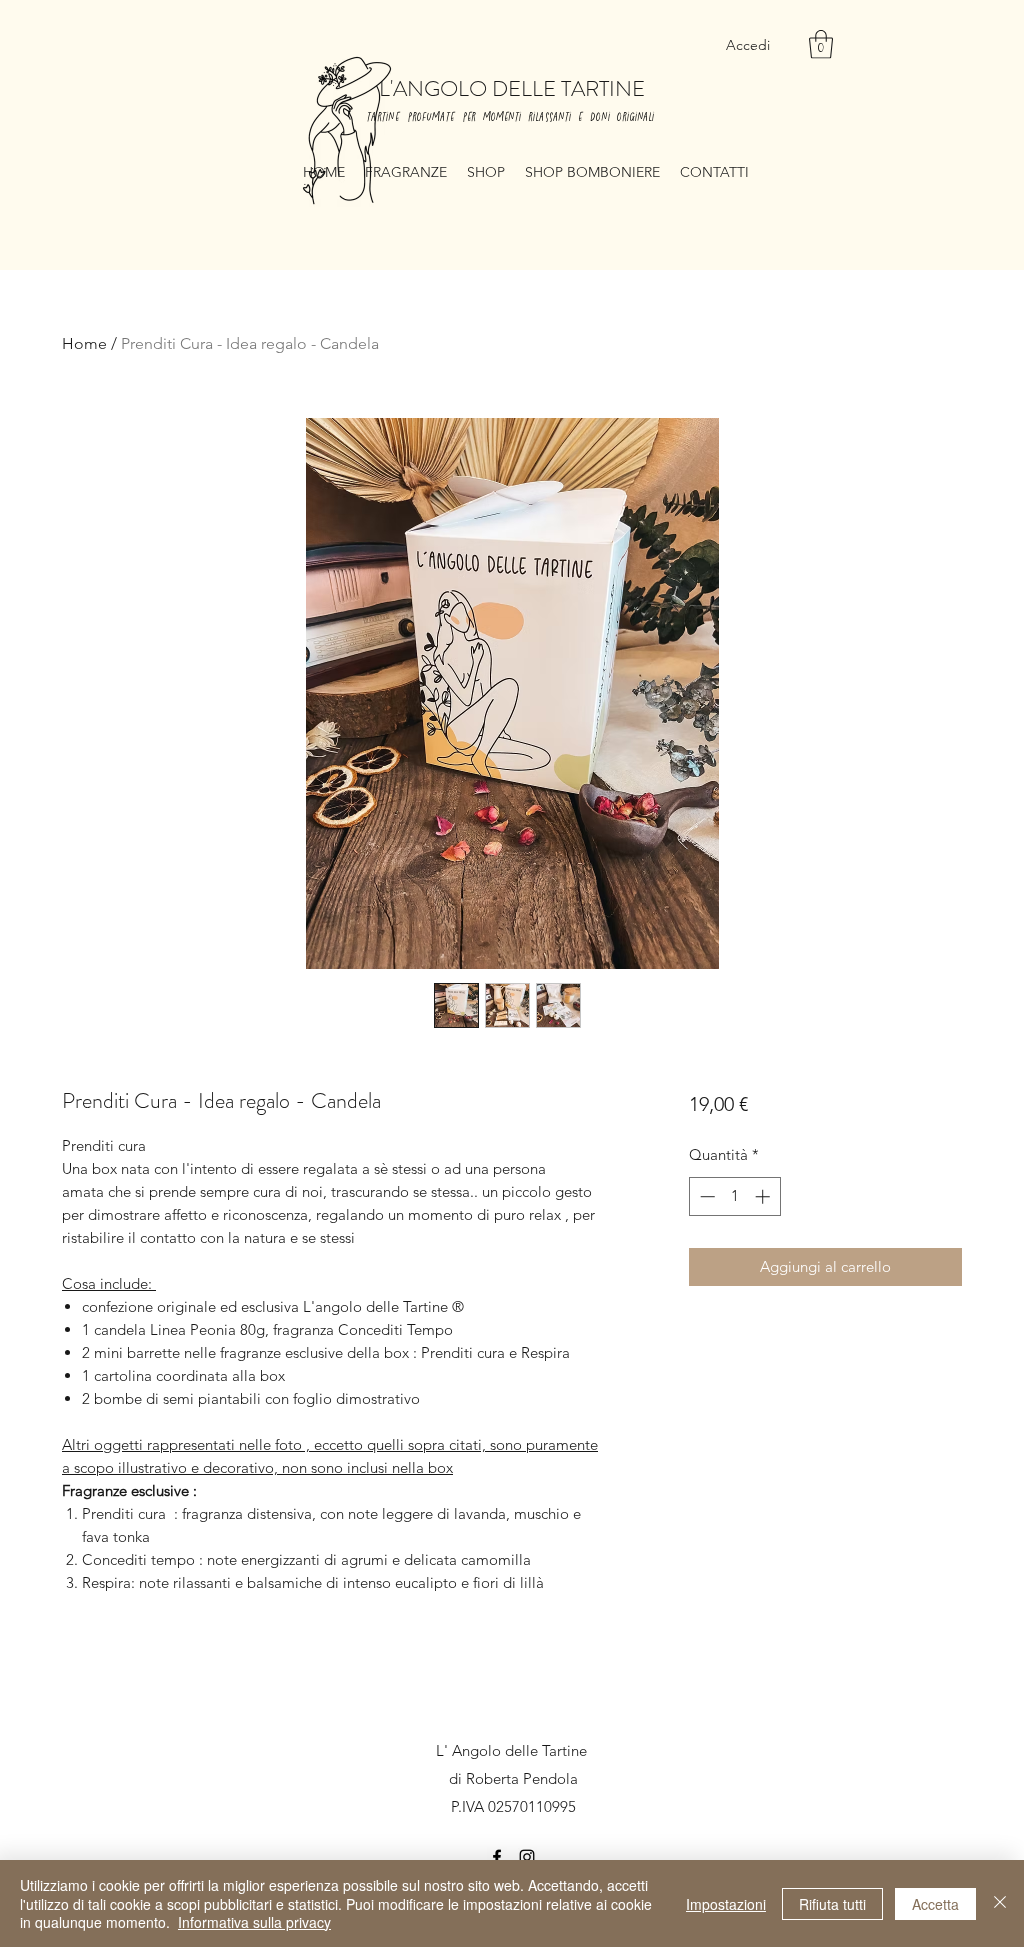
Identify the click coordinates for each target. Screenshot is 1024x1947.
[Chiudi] (1000, 1903)
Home (84, 343)
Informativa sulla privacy (254, 1922)
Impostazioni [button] (726, 1904)
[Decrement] (705, 1196)
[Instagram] (527, 1857)
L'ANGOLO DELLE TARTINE (512, 88)
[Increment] (764, 1196)
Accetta (935, 1904)
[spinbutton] (734, 1196)
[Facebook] (497, 1857)
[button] (821, 44)
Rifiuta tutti (832, 1904)
